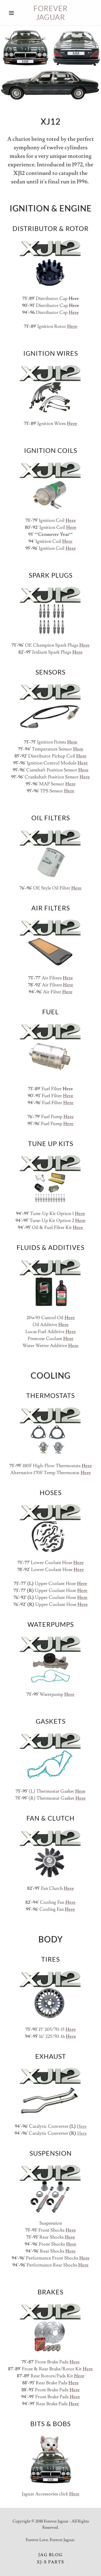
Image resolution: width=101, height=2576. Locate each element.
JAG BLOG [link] (51, 2555)
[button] (13, 13)
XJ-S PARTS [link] (51, 2562)
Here (82, 2126)
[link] (50, 13)
